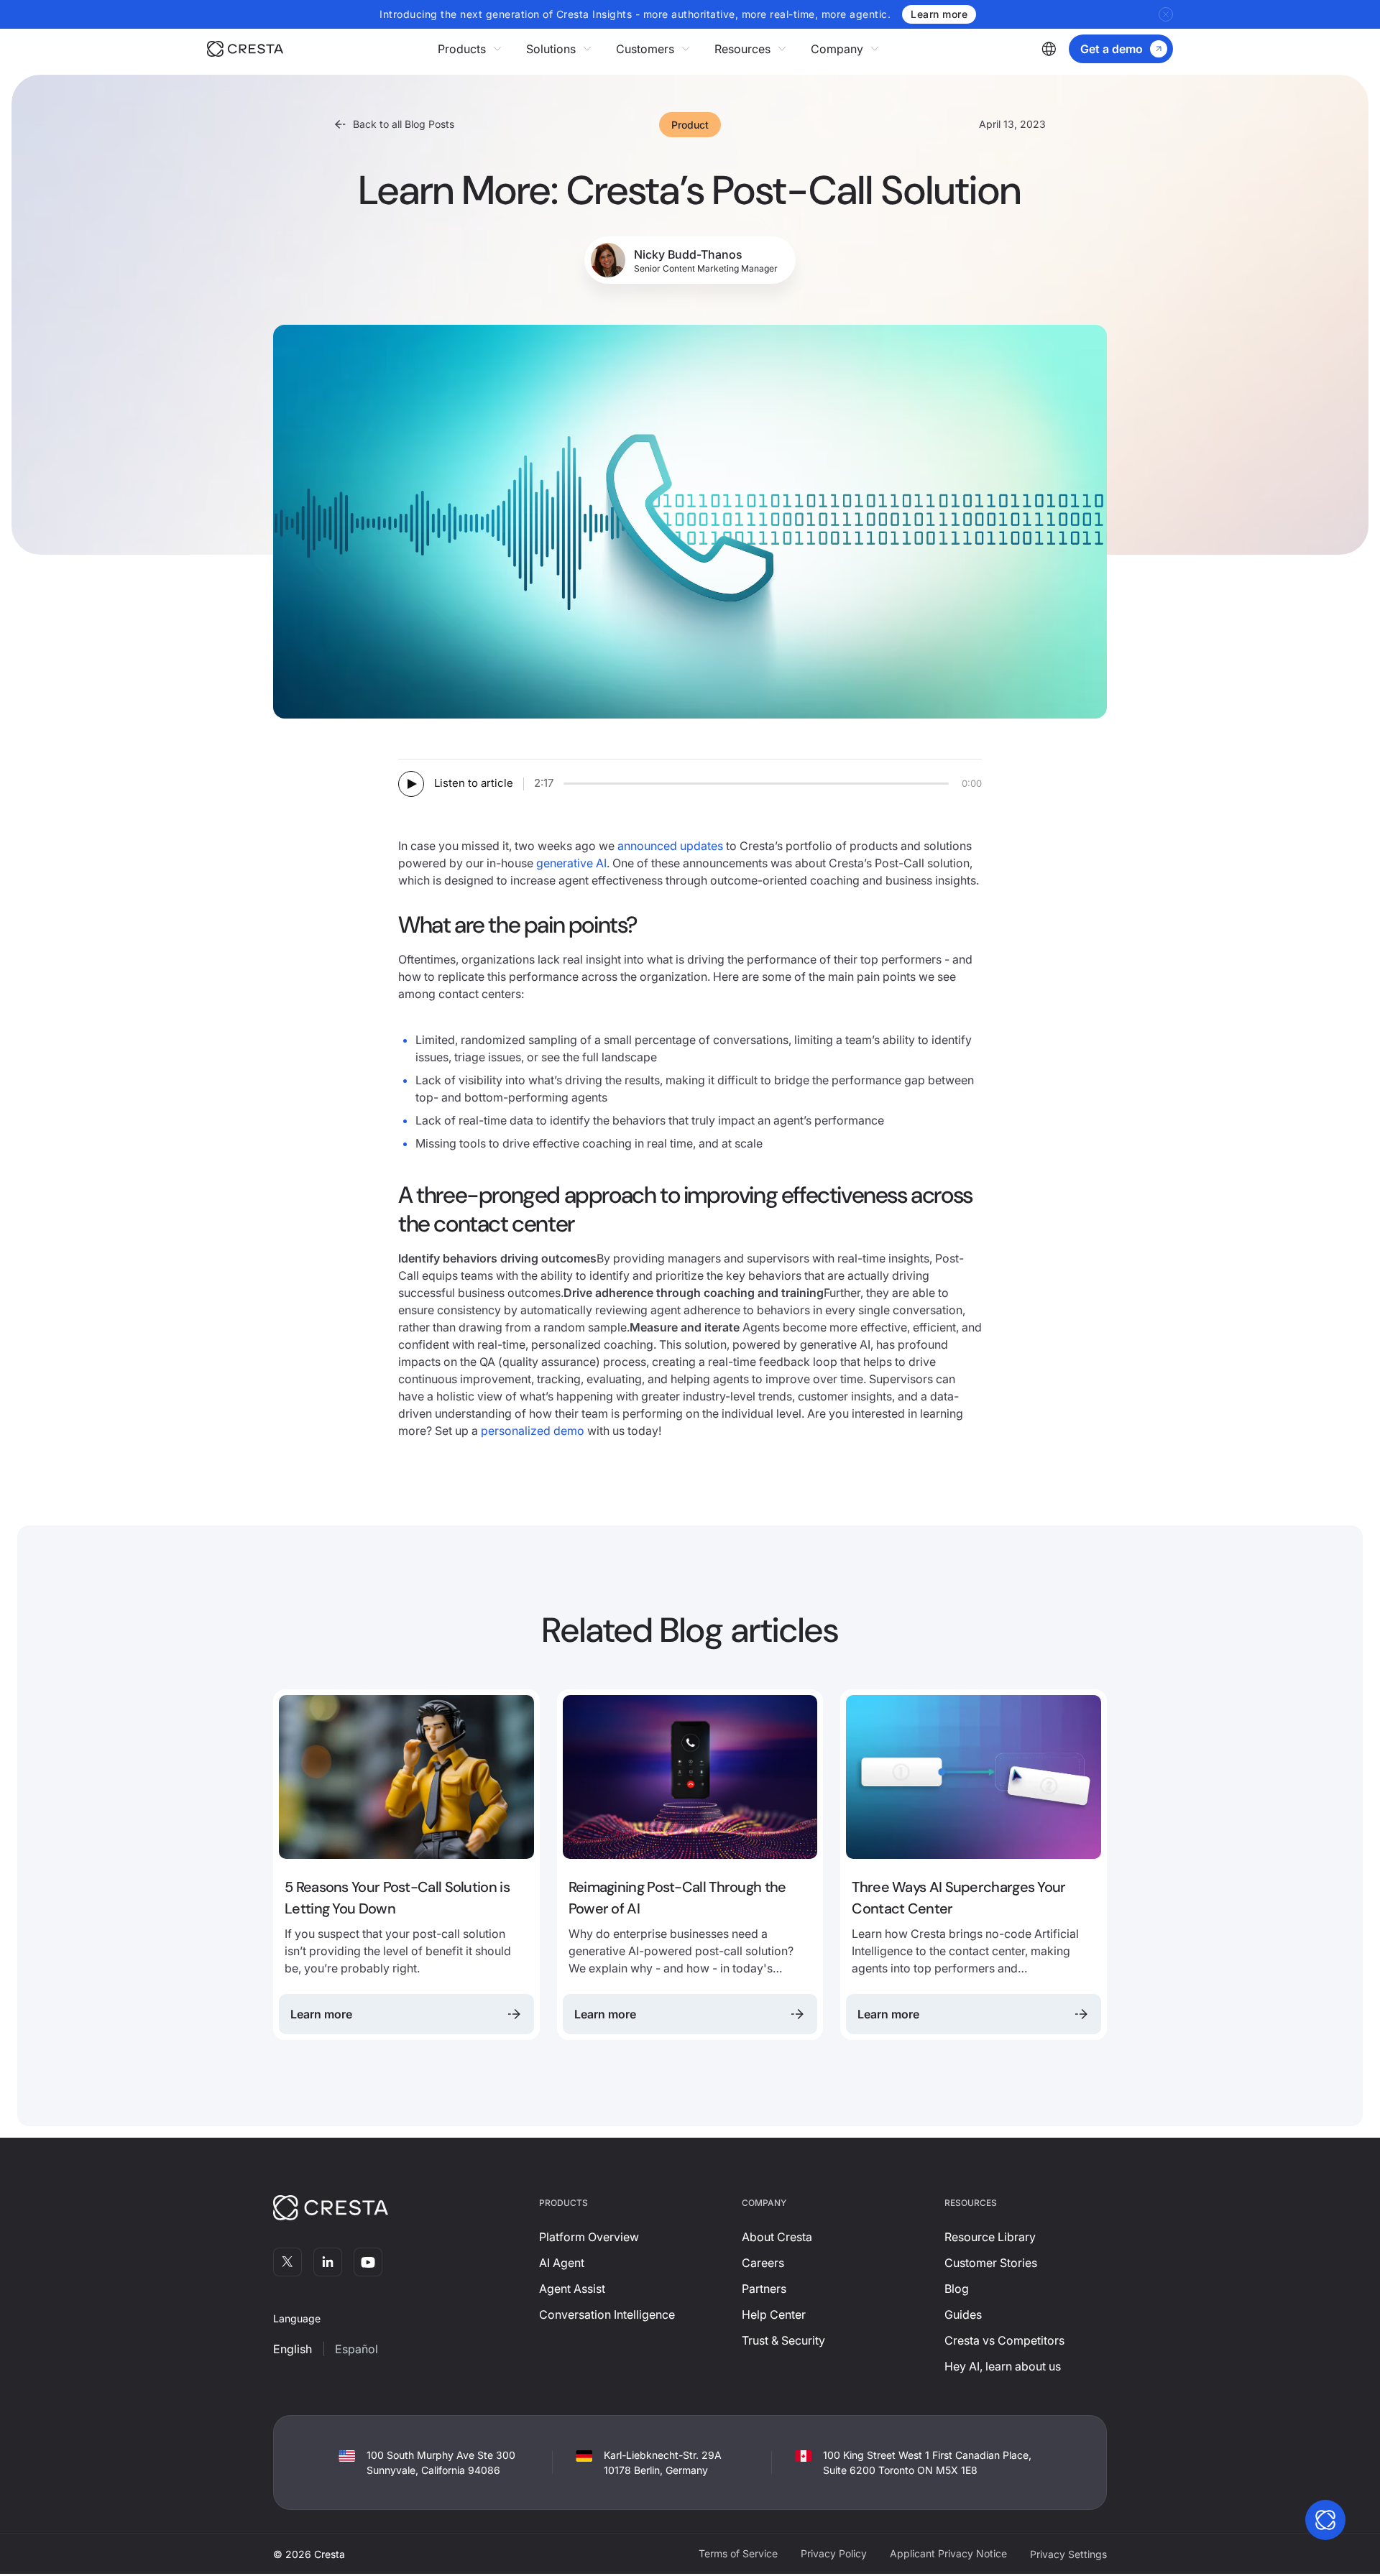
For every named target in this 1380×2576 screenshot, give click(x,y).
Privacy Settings (1068, 2554)
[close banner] (1166, 14)
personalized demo (533, 1431)
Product (690, 125)
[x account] (287, 2262)
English (293, 2349)
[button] (470, 49)
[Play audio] (411, 784)
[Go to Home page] (245, 49)
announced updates (670, 846)
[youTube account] (368, 2262)
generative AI (571, 863)
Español (356, 2349)
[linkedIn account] (328, 2262)
